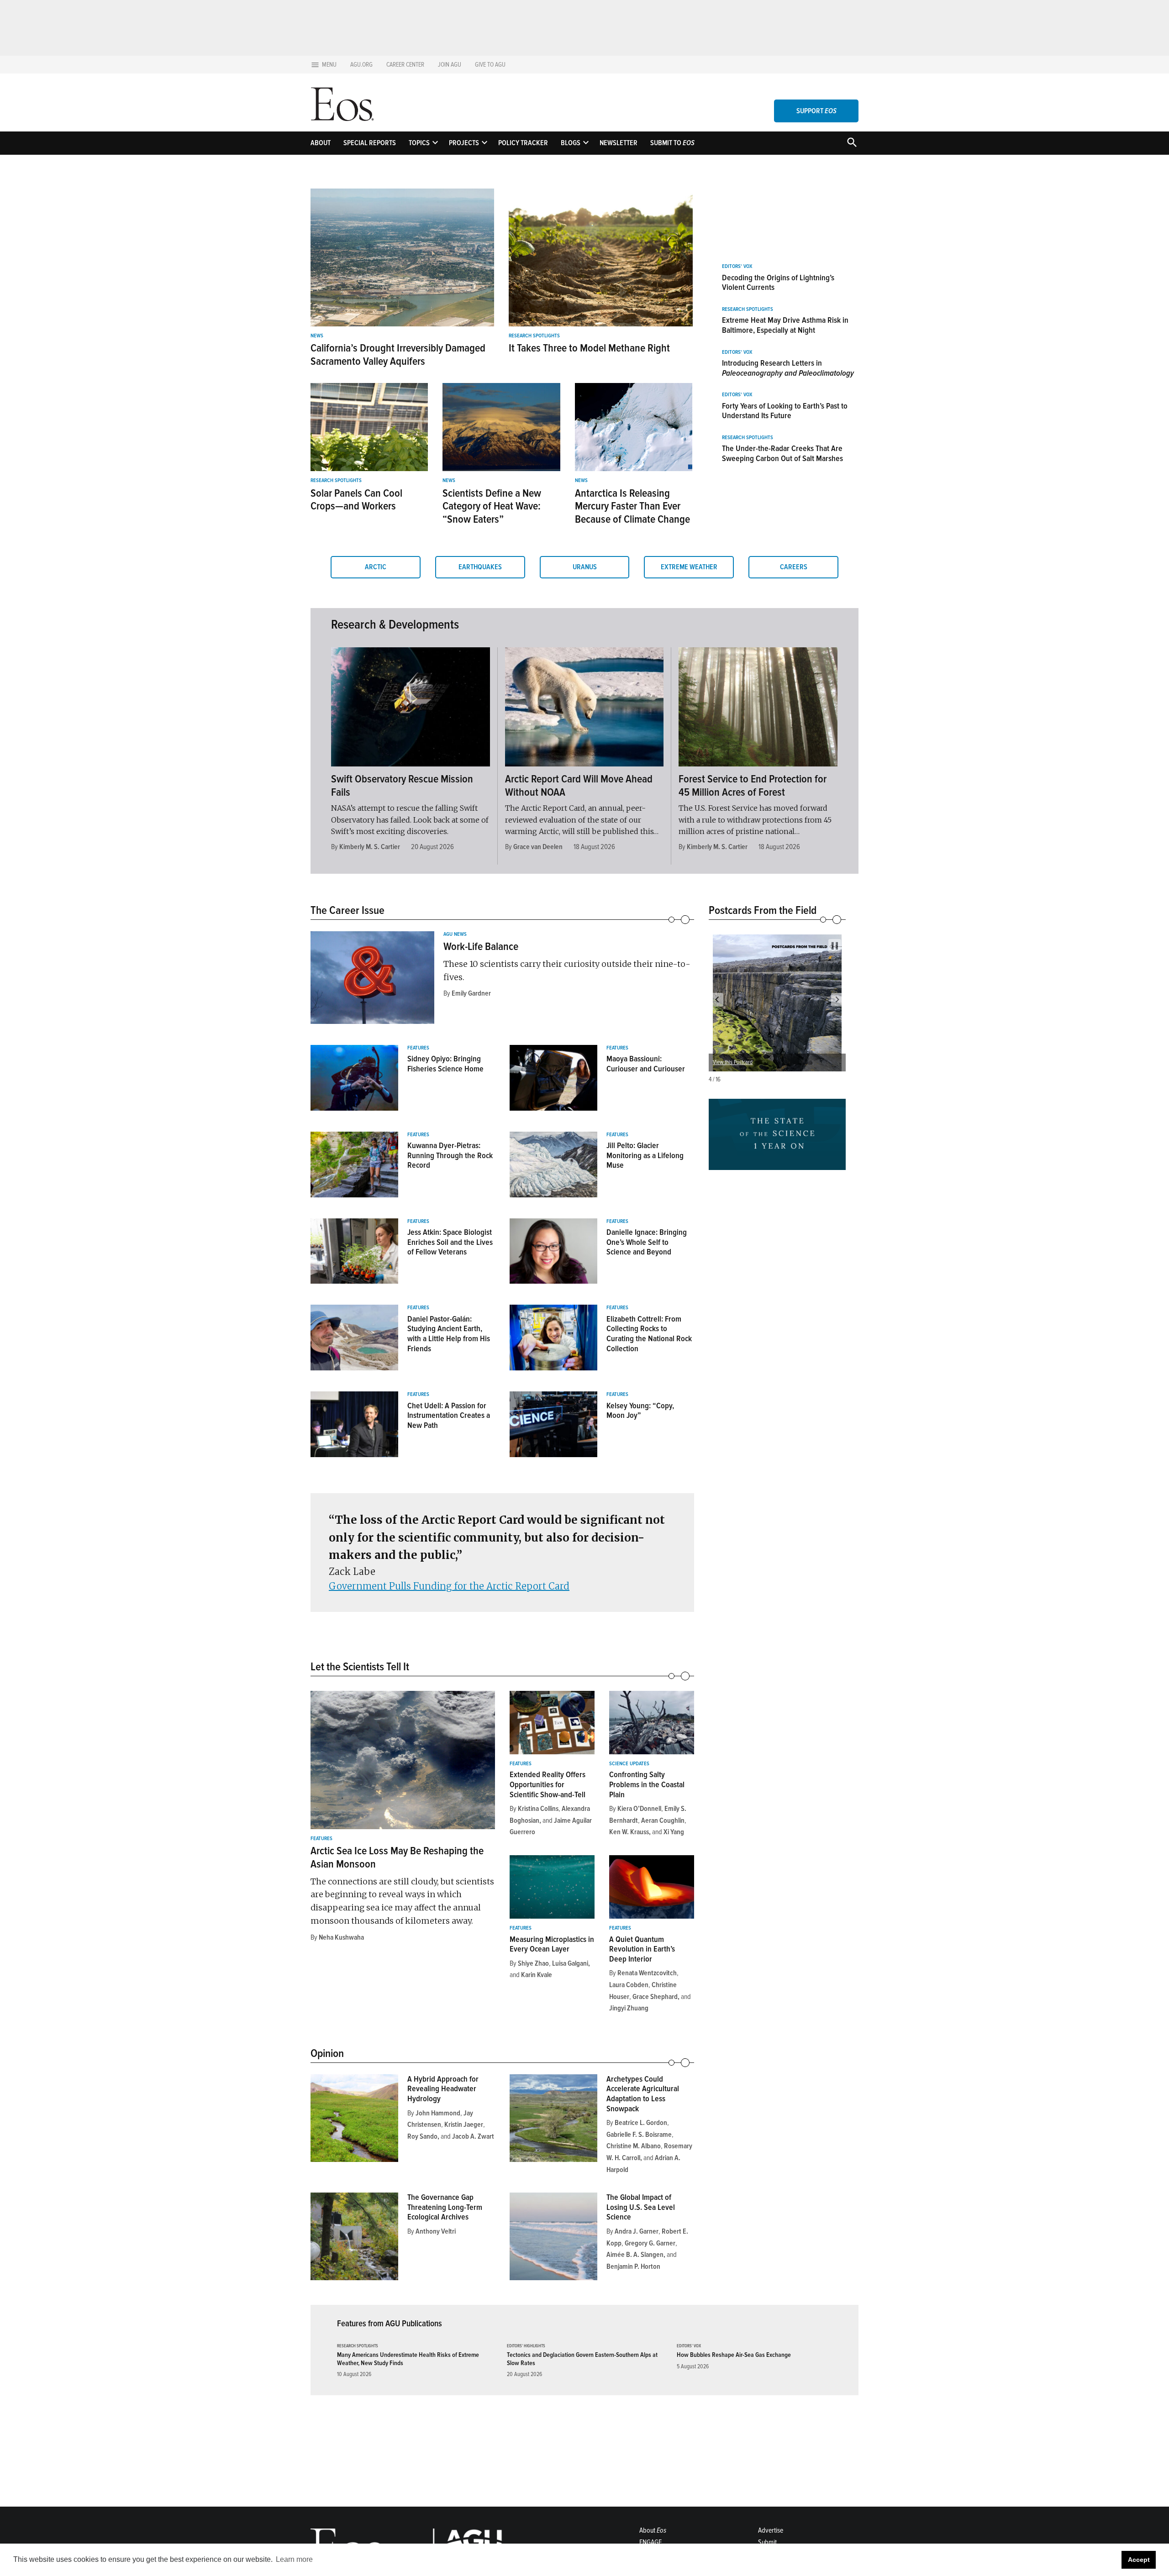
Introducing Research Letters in (788, 368)
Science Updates (629, 1764)
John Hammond (438, 2113)
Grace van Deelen (538, 847)
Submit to (672, 143)
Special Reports (370, 143)
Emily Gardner (471, 993)
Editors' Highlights (526, 2346)
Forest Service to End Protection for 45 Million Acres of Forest (753, 786)
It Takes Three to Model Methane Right (589, 348)
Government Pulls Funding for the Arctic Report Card (449, 1586)
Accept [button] (1139, 2560)
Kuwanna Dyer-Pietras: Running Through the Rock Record (450, 1155)
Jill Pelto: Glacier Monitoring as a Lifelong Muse (645, 1155)
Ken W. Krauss (629, 1832)
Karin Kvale (537, 1975)
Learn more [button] (294, 2559)
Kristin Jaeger (464, 2125)
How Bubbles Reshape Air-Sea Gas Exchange (734, 2355)
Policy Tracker (523, 143)
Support (816, 111)
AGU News (455, 934)
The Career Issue (348, 910)
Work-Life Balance (481, 947)
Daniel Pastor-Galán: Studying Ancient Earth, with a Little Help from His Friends (449, 1334)
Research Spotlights (534, 336)
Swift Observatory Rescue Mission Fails (402, 786)
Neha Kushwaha (341, 1937)
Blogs (571, 143)
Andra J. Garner (637, 2231)
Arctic (376, 567)
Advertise (771, 2530)
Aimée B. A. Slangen (635, 2255)
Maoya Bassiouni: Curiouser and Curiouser (646, 1064)
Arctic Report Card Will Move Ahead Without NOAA (579, 786)
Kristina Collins (538, 1809)
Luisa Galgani (570, 1963)
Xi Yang (674, 1832)
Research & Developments (395, 624)
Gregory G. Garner (650, 2243)
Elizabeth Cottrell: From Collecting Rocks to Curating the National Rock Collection (649, 1334)
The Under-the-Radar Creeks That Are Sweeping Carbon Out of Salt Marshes (782, 453)
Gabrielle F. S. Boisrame (639, 2135)
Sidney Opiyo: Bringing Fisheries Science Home (445, 1064)
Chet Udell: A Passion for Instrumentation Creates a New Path (449, 1415)
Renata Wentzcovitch (647, 1973)
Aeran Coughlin (663, 1821)
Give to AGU (490, 65)
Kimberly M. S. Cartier (370, 847)
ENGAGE (650, 2542)
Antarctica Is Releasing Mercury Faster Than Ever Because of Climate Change (632, 506)
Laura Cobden (629, 1985)
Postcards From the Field (763, 910)
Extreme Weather (689, 567)
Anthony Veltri (436, 2231)
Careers (794, 567)
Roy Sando (422, 2136)
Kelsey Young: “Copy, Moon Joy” (640, 1411)
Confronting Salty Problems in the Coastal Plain (647, 1784)
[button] (717, 1000)
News (317, 336)
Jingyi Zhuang (629, 2008)
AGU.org (361, 65)
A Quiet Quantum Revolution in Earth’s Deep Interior (642, 1949)
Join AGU (450, 65)
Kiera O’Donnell (639, 1809)
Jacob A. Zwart (473, 2136)
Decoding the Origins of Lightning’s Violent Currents (778, 283)
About (321, 143)
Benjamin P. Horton (633, 2266)
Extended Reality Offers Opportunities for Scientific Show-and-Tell (548, 1784)
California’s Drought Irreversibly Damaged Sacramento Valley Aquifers (398, 355)
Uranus (585, 567)
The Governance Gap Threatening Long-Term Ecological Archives (445, 2207)
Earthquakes (480, 567)
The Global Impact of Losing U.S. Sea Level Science (641, 2207)
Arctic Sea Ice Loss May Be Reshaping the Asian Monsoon (397, 1857)
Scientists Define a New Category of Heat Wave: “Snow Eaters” (492, 506)
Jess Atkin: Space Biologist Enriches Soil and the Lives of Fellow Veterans (450, 1242)
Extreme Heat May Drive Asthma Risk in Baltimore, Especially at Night (785, 325)
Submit (767, 2542)
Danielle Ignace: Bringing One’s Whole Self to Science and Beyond (647, 1242)
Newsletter (619, 143)
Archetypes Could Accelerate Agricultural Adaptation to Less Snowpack (643, 2094)
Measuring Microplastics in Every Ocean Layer (552, 1944)
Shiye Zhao (533, 1963)
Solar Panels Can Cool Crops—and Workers (356, 500)
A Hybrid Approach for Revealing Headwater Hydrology (443, 2089)
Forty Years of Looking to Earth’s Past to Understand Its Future (785, 411)
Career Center (405, 65)
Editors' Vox (737, 267)
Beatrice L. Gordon (641, 2123)
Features (418, 1048)
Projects (464, 143)
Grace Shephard (655, 1997)
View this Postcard (733, 1062)
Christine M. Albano (634, 2146)
